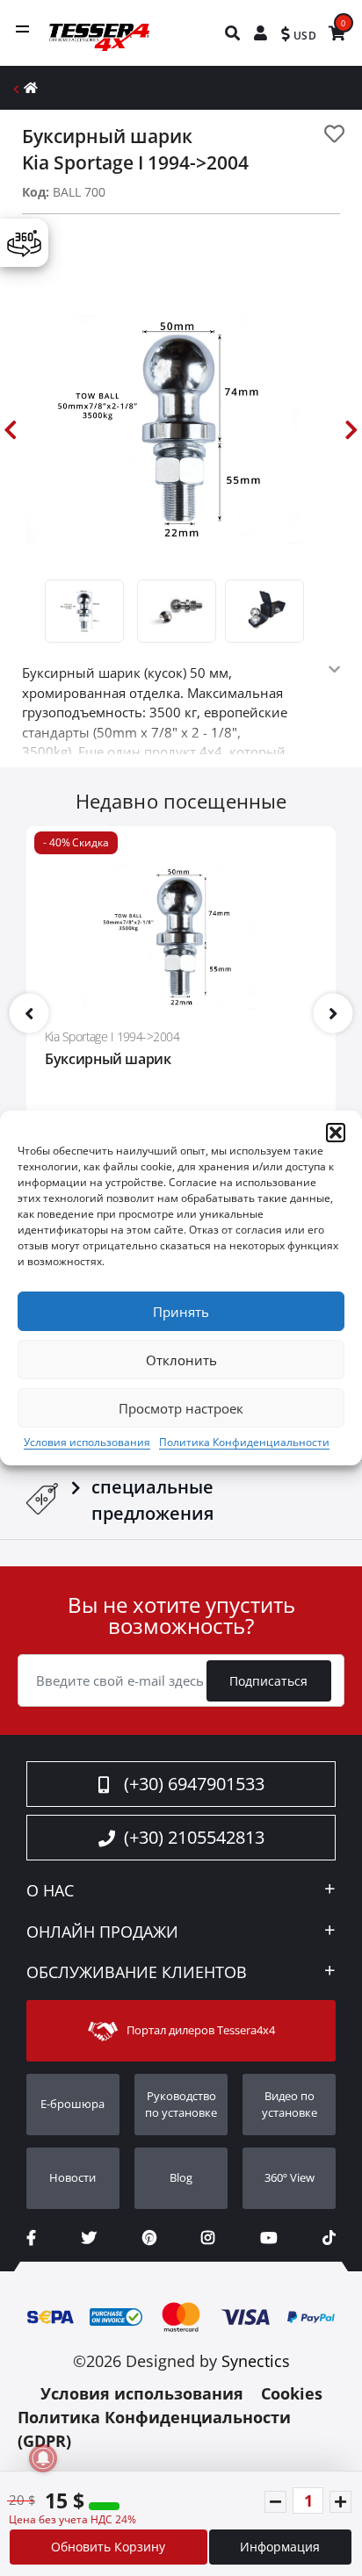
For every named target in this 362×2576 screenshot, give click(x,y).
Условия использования (87, 1442)
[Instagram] (208, 2238)
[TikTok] (329, 2238)
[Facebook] (31, 2238)
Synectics (256, 2361)
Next (351, 430)
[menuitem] (233, 33)
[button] (336, 1133)
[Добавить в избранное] (334, 134)
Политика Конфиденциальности (244, 1442)
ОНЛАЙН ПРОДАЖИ (102, 1932)
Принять (181, 1312)
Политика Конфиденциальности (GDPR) (154, 2429)
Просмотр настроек (181, 1408)
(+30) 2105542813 (194, 1837)
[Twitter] (89, 2238)
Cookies (292, 2393)
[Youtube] (268, 2238)
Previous (11, 430)
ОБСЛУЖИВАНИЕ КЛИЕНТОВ (137, 1973)
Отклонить (181, 1360)
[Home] (31, 87)
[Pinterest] (149, 2238)
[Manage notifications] (43, 2458)
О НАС (50, 1891)
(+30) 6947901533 (194, 1784)
